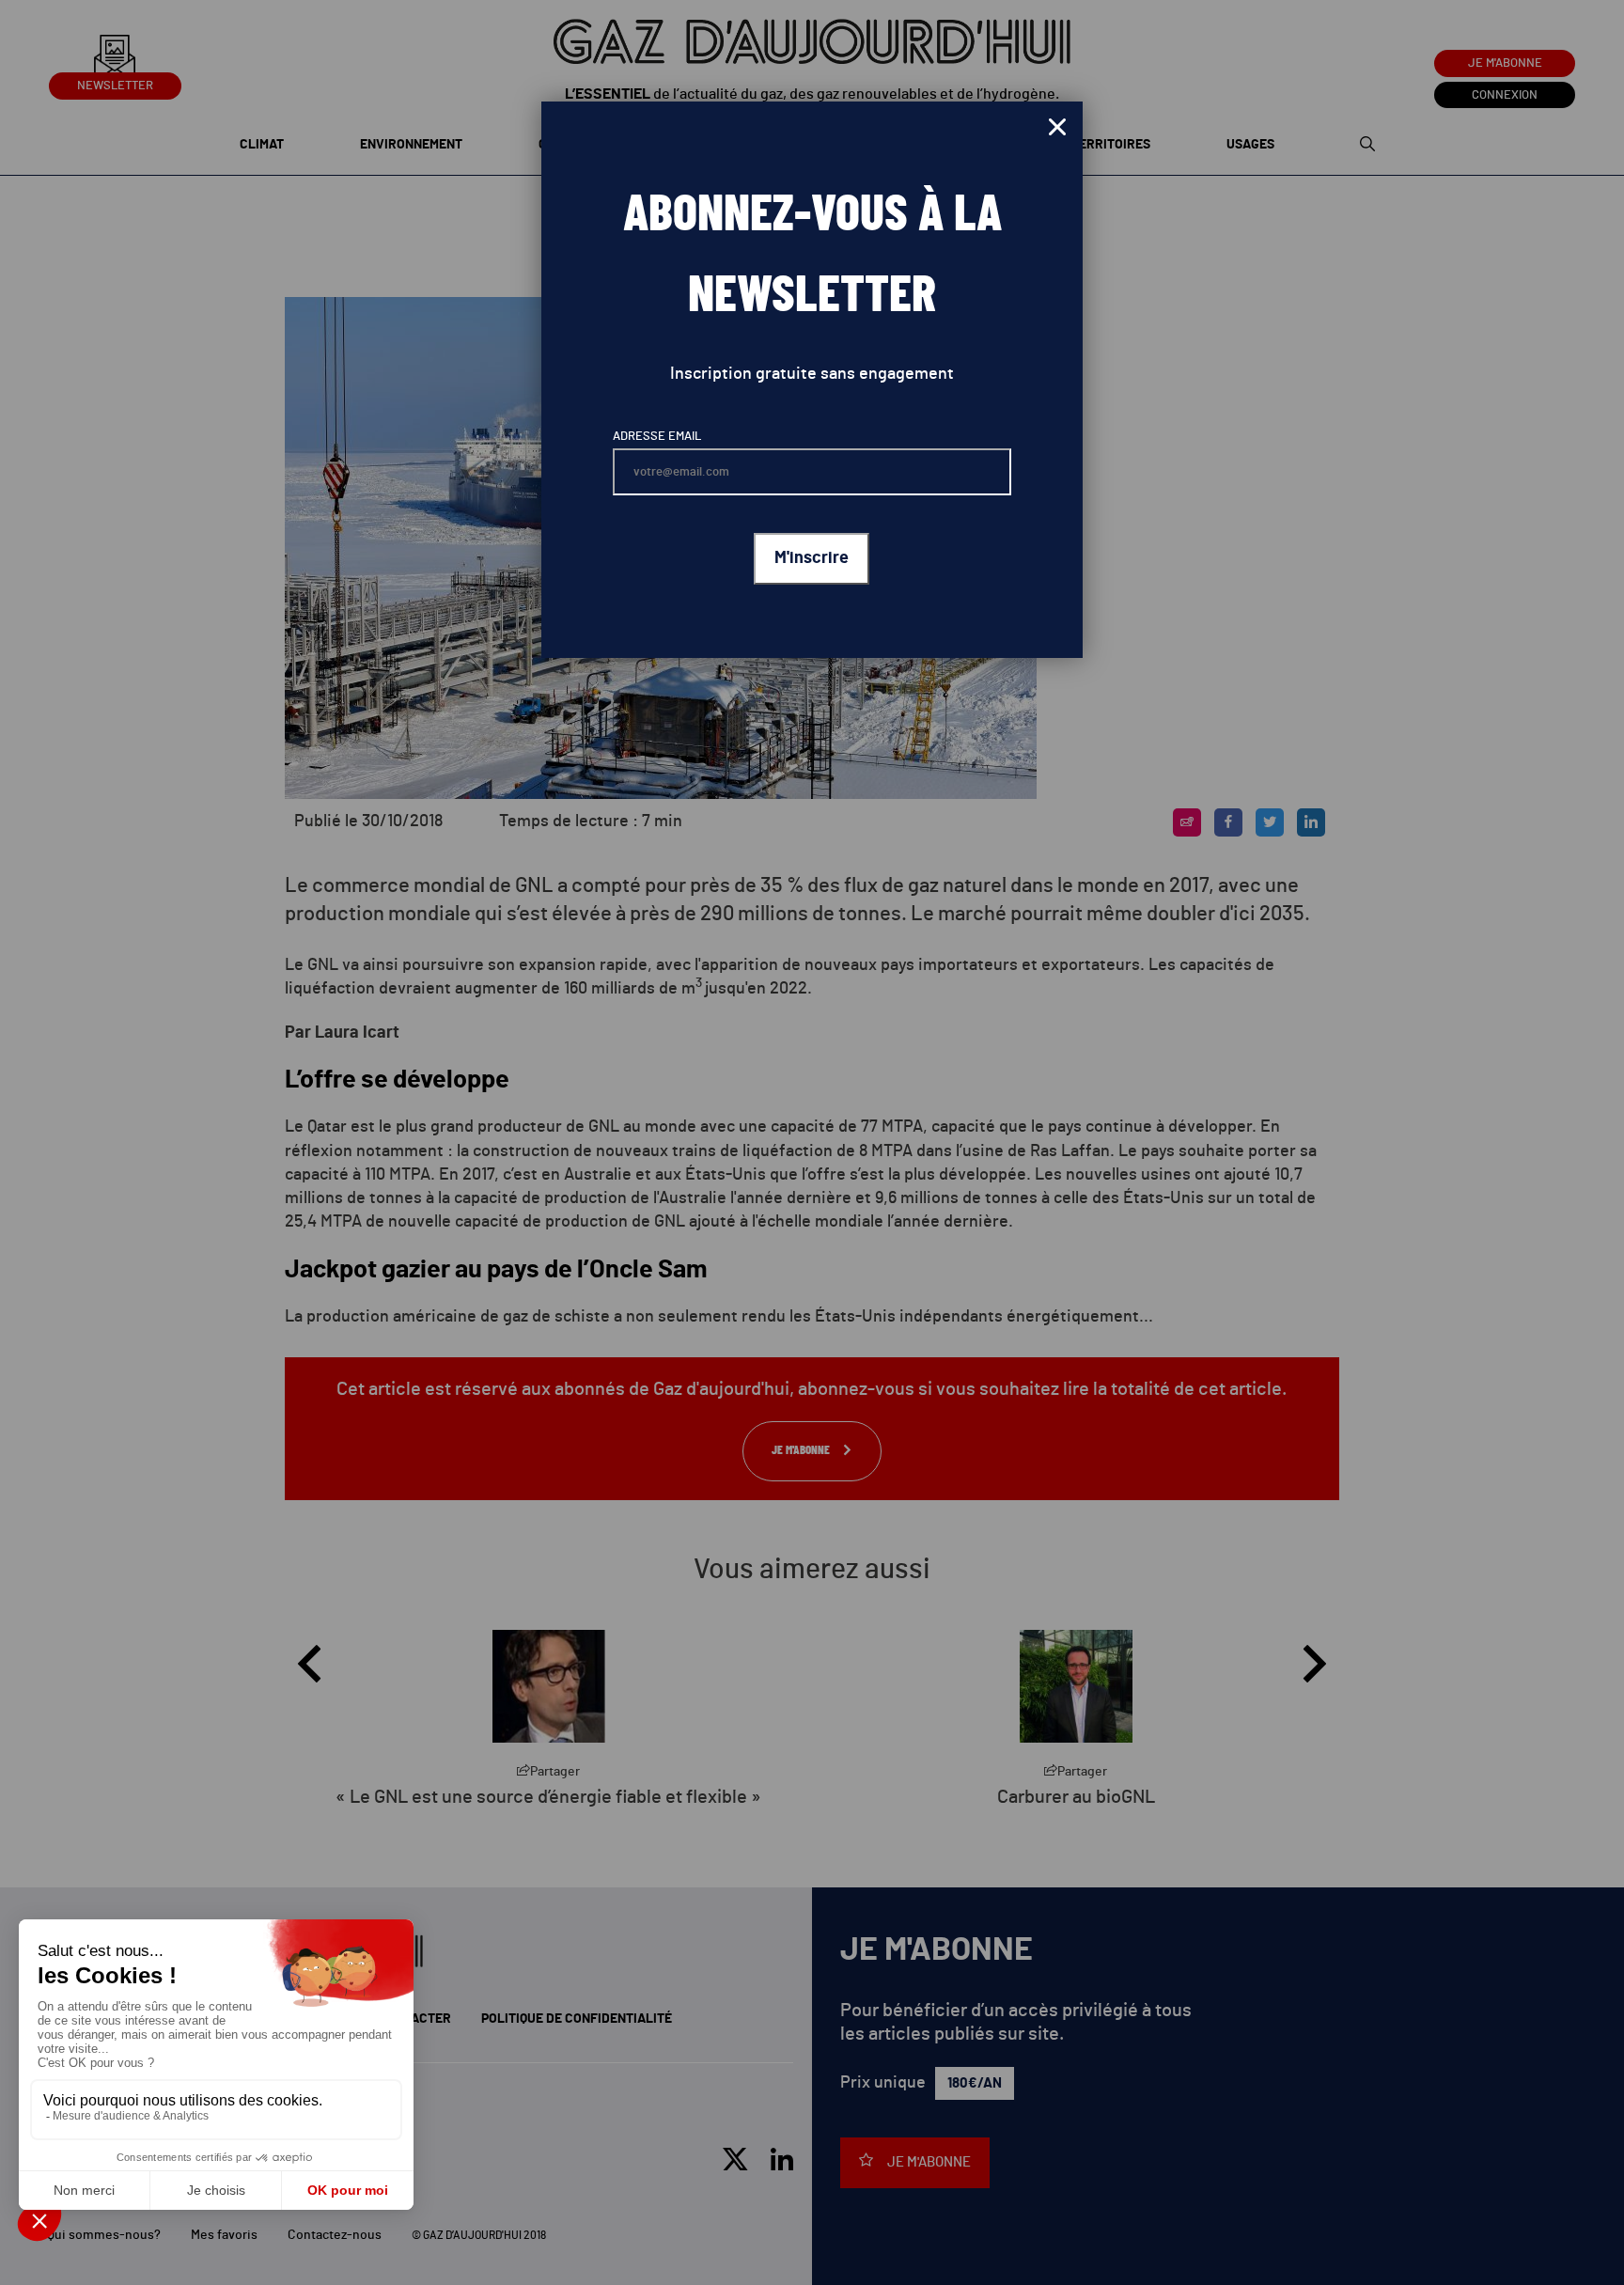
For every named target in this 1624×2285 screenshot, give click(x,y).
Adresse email (657, 437)
